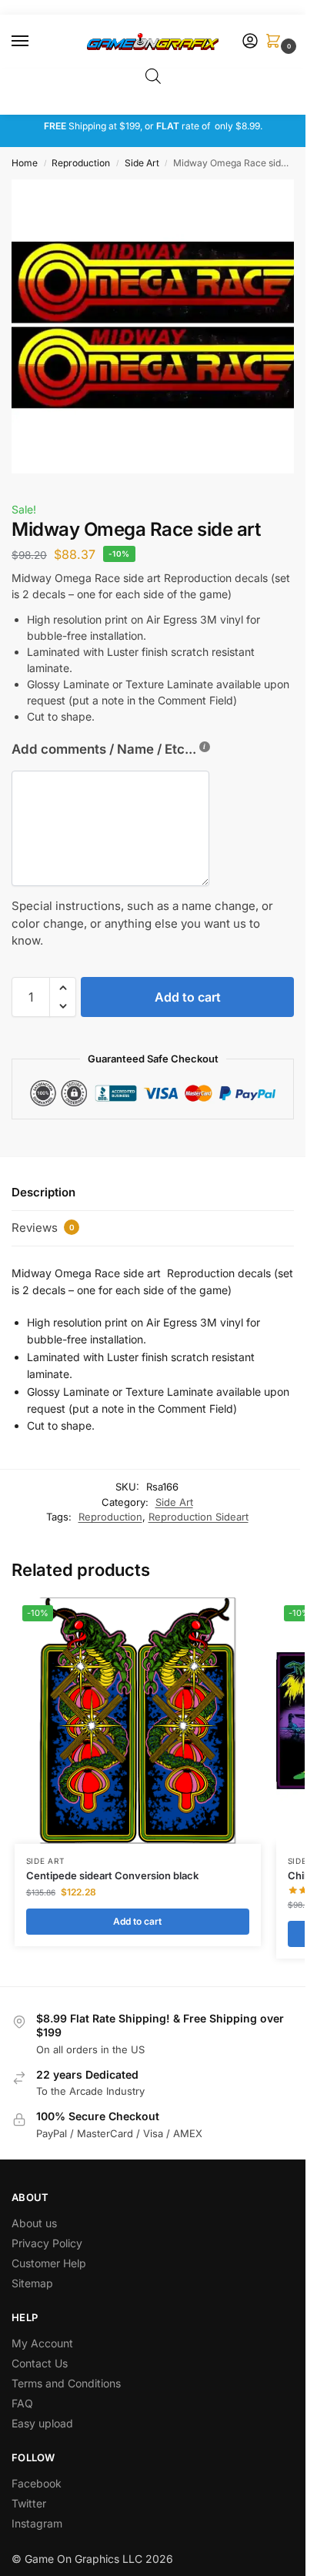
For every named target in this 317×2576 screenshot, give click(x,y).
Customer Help (49, 2263)
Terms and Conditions (66, 2383)
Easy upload (42, 2423)
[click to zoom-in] (158, 326)
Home (25, 163)
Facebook (37, 2483)
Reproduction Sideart (199, 1517)
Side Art (142, 163)
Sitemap (32, 2283)
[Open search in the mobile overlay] (153, 76)
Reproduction (81, 163)
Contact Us (40, 2363)
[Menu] (35, 42)
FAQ (22, 2403)
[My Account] (250, 42)
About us (36, 2223)
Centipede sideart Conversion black (112, 1875)
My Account (42, 2343)
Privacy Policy (47, 2243)
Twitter (29, 2503)
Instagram (37, 2523)
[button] (276, 42)
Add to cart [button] (137, 1921)
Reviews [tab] (43, 1228)
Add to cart (188, 997)
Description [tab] (43, 1192)
